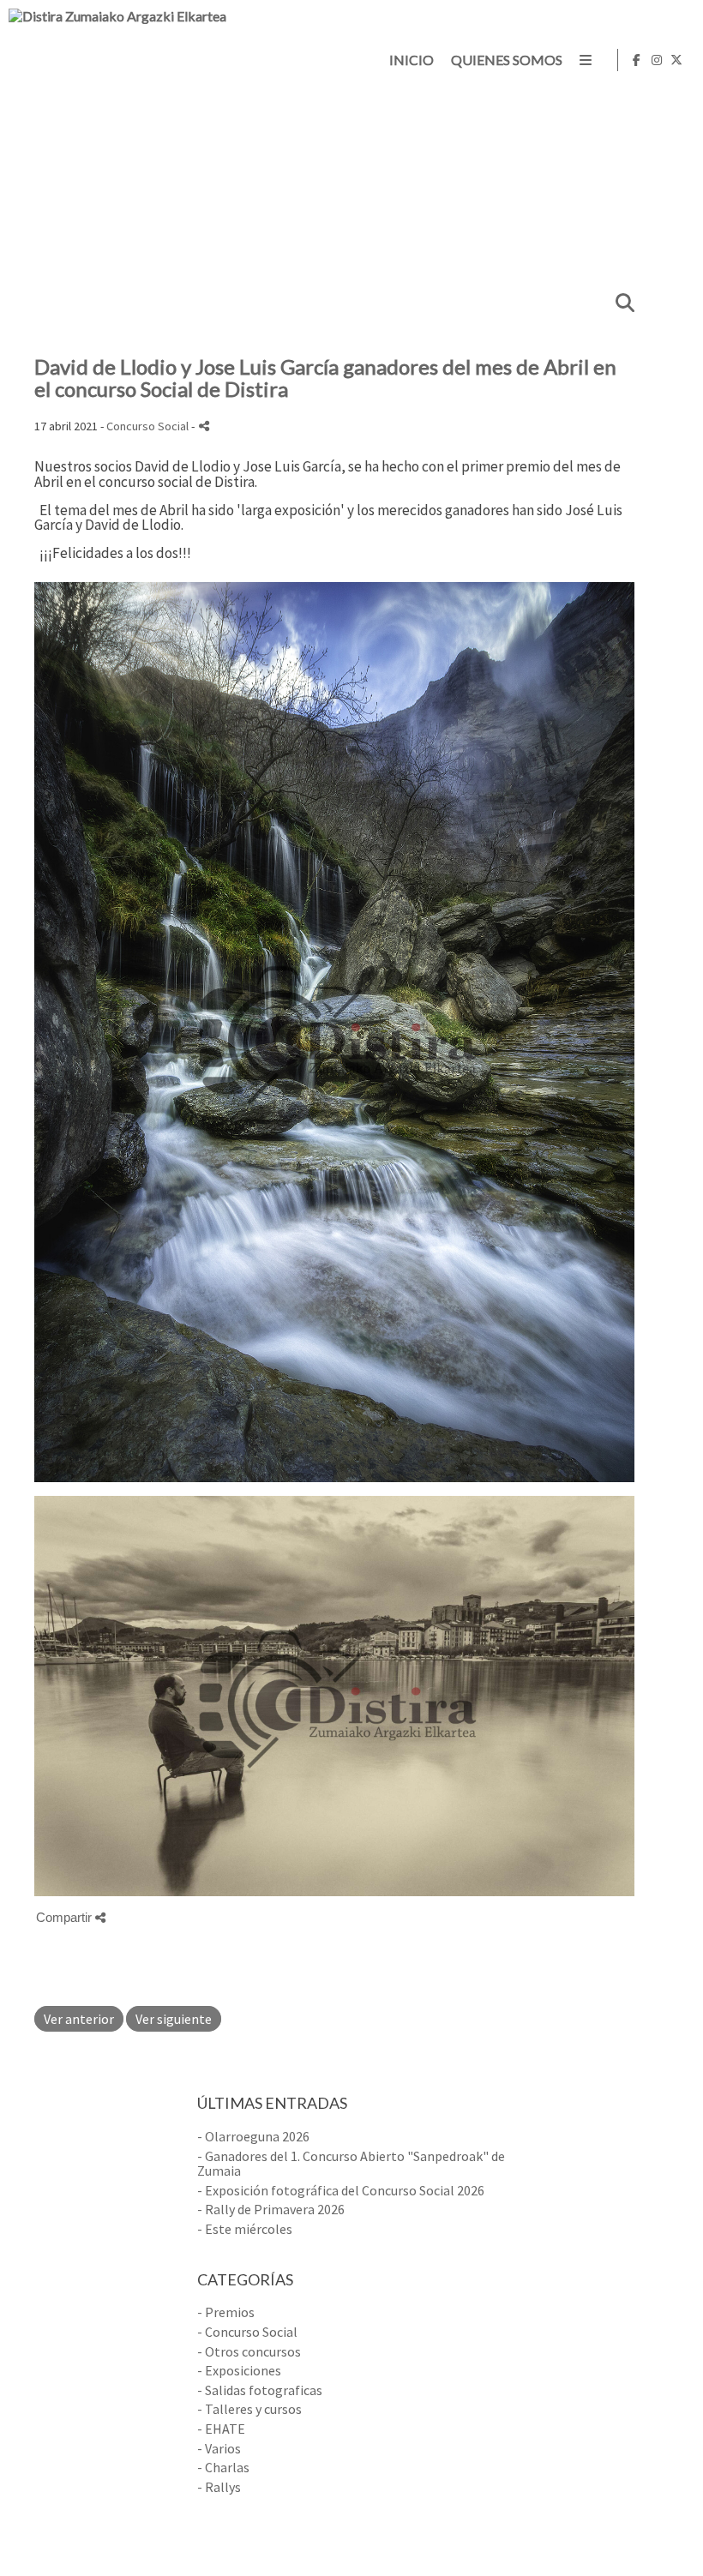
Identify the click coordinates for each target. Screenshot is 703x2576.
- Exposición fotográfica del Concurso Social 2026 (341, 2190)
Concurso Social (147, 426)
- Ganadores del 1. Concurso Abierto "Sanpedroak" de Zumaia (351, 2164)
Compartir (66, 1917)
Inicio (412, 60)
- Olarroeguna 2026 (253, 2136)
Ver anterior (79, 2019)
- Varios (219, 2448)
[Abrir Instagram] (657, 60)
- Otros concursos (249, 2351)
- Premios (226, 2312)
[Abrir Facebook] (637, 60)
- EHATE (221, 2429)
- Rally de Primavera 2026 (271, 2209)
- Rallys (219, 2487)
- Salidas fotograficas (260, 2390)
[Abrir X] (676, 60)
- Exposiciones (239, 2370)
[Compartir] (204, 426)
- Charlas (223, 2467)
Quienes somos (507, 60)
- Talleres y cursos (249, 2409)
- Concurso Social (247, 2332)
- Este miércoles (245, 2229)
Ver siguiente (174, 2019)
